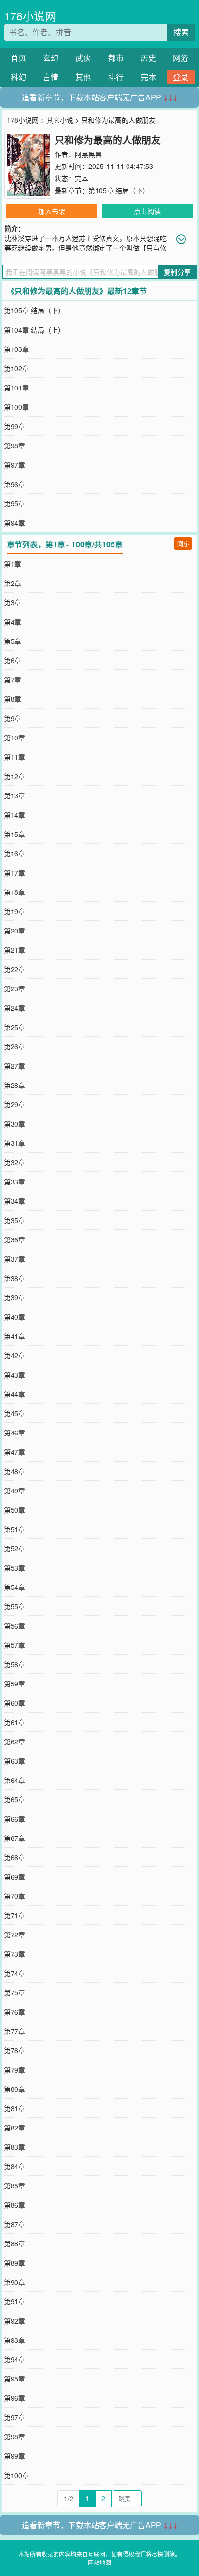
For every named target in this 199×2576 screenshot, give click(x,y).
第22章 (14, 969)
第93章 (14, 2340)
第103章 (16, 349)
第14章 (14, 815)
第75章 (14, 1992)
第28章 (14, 1085)
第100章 (16, 407)
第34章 (14, 1201)
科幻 (18, 77)
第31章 (14, 1143)
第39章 (14, 1297)
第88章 (14, 2243)
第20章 (14, 931)
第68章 (14, 1857)
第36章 (14, 1239)
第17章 (14, 873)
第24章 (14, 1008)
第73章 (14, 1954)
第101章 (16, 388)
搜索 (181, 32)
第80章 (14, 2089)
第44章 (14, 1394)
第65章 (14, 1799)
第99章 (14, 426)
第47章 (14, 1452)
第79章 (14, 2070)
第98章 (14, 446)
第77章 (14, 2031)
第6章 (13, 660)
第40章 (14, 1317)
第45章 (14, 1413)
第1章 (13, 564)
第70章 (14, 1896)
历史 (148, 58)
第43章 (14, 1375)
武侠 (83, 58)
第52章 (14, 1548)
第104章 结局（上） (34, 330)
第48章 (14, 1471)
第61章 (14, 1722)
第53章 (14, 1568)
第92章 (14, 2321)
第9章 (13, 718)
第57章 (14, 1645)
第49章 (14, 1490)
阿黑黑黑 (88, 154)
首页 (18, 58)
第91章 (14, 2301)
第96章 (14, 484)
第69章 (14, 1877)
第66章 (14, 1819)
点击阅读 (147, 211)
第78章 (14, 2050)
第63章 (14, 1761)
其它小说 (60, 120)
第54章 (14, 1587)
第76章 (14, 2012)
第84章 (14, 2166)
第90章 (14, 2282)
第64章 (14, 1780)
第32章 (14, 1162)
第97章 (14, 465)
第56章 (14, 1626)
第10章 (14, 738)
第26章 (14, 1046)
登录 (181, 77)
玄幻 (51, 58)
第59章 (14, 1684)
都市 (116, 58)
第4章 (13, 622)
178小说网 (30, 16)
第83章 (14, 2147)
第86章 (14, 2205)
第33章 (14, 1182)
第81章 (14, 2108)
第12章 (14, 776)
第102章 (16, 368)
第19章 (14, 911)
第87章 (14, 2224)
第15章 (14, 834)
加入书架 (52, 211)
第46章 (14, 1433)
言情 (51, 77)
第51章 (14, 1529)
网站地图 (99, 2562)
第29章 (14, 1104)
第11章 (14, 757)
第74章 (14, 1973)
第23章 (14, 989)
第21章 (14, 950)
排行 (116, 77)
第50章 (14, 1510)
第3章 (13, 602)
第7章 (13, 680)
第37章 (14, 1259)
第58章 (14, 1664)
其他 (83, 77)
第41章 (14, 1336)
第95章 (14, 503)
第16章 (14, 853)
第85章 (14, 2186)
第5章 (13, 641)
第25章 (14, 1027)
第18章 (14, 892)
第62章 (14, 1741)
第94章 (14, 523)
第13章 (14, 795)
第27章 (14, 1066)
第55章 (14, 1606)
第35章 (14, 1220)
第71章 (14, 1915)
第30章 (14, 1124)
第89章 (14, 2263)
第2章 (13, 583)
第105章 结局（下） (119, 190)
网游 (181, 58)
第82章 (14, 2128)
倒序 (183, 543)
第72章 (14, 1935)
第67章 (14, 1838)
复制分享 (177, 272)
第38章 (14, 1278)
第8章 (13, 699)
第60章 (14, 1703)
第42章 (14, 1355)
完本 (148, 77)
